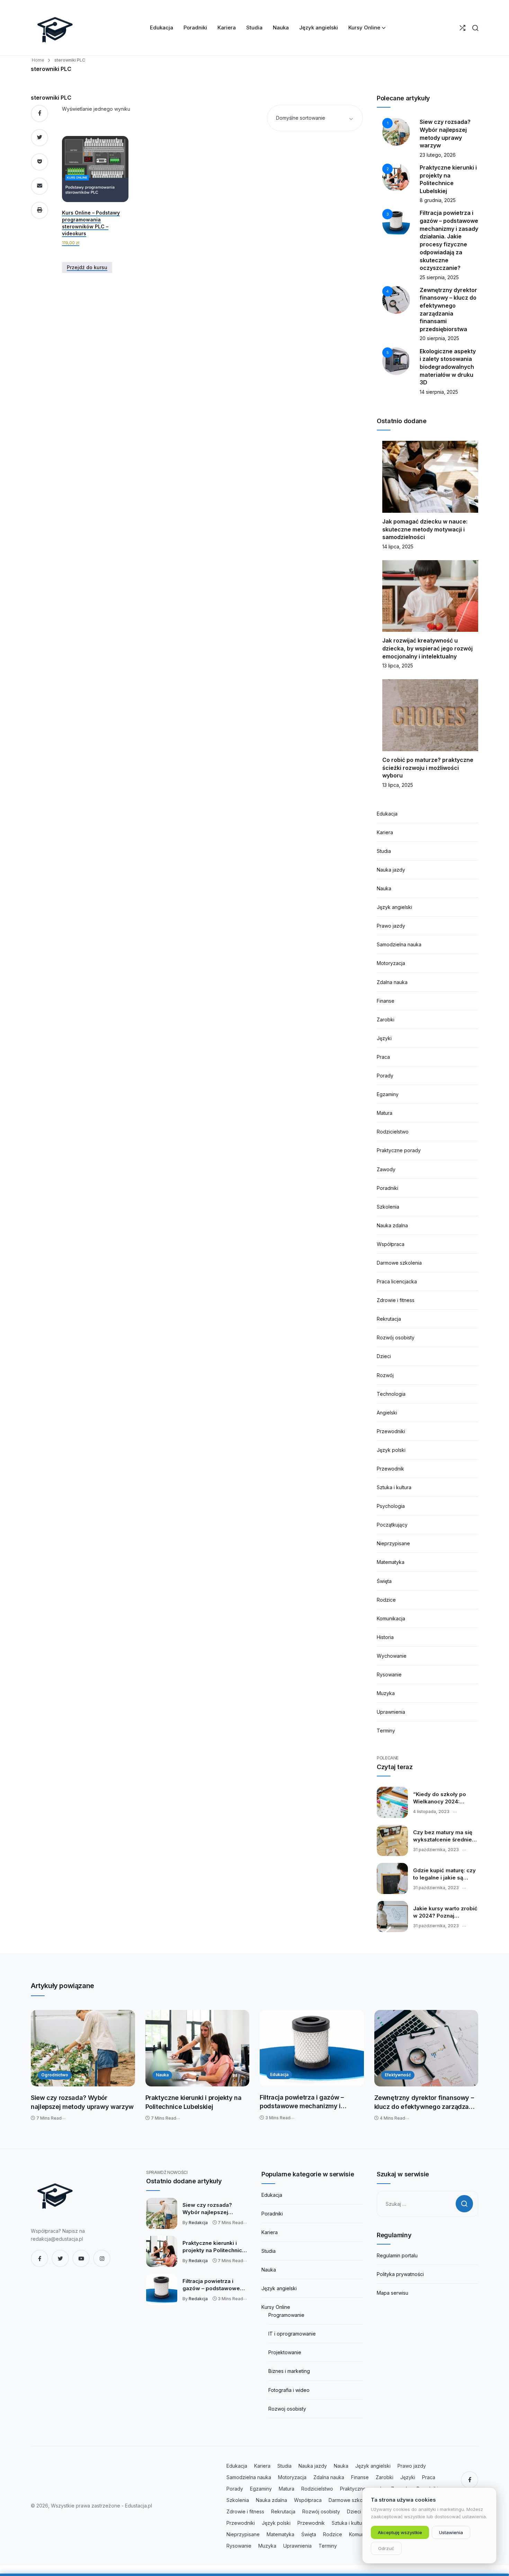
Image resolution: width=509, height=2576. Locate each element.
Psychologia (391, 1506)
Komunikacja (391, 1618)
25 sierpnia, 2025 (439, 277)
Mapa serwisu (392, 2293)
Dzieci (384, 1356)
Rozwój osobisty (396, 1337)
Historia (385, 1637)
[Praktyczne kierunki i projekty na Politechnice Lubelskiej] (198, 2048)
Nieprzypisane (393, 1543)
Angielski (387, 1413)
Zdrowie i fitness (396, 1300)
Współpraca (391, 1244)
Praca (383, 1057)
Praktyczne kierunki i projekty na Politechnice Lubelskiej (194, 2102)
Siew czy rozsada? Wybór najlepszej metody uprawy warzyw (82, 2102)
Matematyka (391, 1562)
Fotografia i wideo (289, 2390)
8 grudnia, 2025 (438, 200)
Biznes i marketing (289, 2371)
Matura (385, 1113)
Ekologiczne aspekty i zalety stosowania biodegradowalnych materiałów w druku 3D (448, 367)
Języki (384, 1038)
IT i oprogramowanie (292, 2334)
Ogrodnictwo (55, 2075)
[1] (396, 131)
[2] (396, 177)
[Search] (475, 28)
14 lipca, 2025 (398, 547)
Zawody (386, 1169)
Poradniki (387, 1188)
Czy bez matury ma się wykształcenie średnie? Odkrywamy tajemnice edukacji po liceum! (444, 1836)
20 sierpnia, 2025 (439, 338)
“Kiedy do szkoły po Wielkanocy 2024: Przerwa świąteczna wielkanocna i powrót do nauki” (445, 1798)
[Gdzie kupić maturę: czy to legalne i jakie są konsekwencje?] (392, 1878)
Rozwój (385, 1375)
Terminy (386, 1731)
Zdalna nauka (392, 982)
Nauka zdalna (392, 1225)
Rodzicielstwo (393, 1132)
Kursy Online (276, 2307)
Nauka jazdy (391, 870)
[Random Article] (462, 28)
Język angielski (394, 907)
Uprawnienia (391, 1712)
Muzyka (386, 1693)
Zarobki (386, 1020)
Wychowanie (392, 1656)
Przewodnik (390, 1469)
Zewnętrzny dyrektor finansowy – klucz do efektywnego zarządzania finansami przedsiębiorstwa (426, 2102)
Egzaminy (388, 1094)
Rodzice (386, 1600)
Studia (384, 851)
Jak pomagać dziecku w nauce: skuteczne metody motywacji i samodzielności (425, 529)
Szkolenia (388, 1207)
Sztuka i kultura (394, 1487)
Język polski (391, 1450)
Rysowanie (389, 1674)
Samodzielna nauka (399, 944)
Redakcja (198, 2223)
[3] (396, 222)
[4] (396, 299)
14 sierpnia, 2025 (439, 392)
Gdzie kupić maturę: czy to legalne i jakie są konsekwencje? (444, 1874)
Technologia (391, 1394)
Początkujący (392, 1525)
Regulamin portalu (397, 2255)
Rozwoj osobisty (287, 2409)
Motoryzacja (391, 963)
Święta (384, 1581)
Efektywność (398, 2075)
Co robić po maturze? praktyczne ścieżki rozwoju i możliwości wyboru (428, 768)
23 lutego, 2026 (438, 155)
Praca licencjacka (397, 1281)
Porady (385, 1076)
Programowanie (286, 2315)
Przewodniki (391, 1431)
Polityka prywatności (400, 2274)
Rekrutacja (389, 1319)
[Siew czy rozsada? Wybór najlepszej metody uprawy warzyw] (83, 2048)
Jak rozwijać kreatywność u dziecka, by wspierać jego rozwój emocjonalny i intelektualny (427, 648)
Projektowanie (285, 2352)
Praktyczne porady (399, 1150)
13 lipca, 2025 (398, 666)
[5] (396, 360)
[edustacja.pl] (55, 28)
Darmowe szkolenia (399, 1263)
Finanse (386, 1001)
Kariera (385, 832)
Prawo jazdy (391, 926)
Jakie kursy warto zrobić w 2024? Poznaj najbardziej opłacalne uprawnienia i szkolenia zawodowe (445, 1912)
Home (38, 60)
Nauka (384, 888)
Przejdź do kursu (87, 267)
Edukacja (387, 814)
